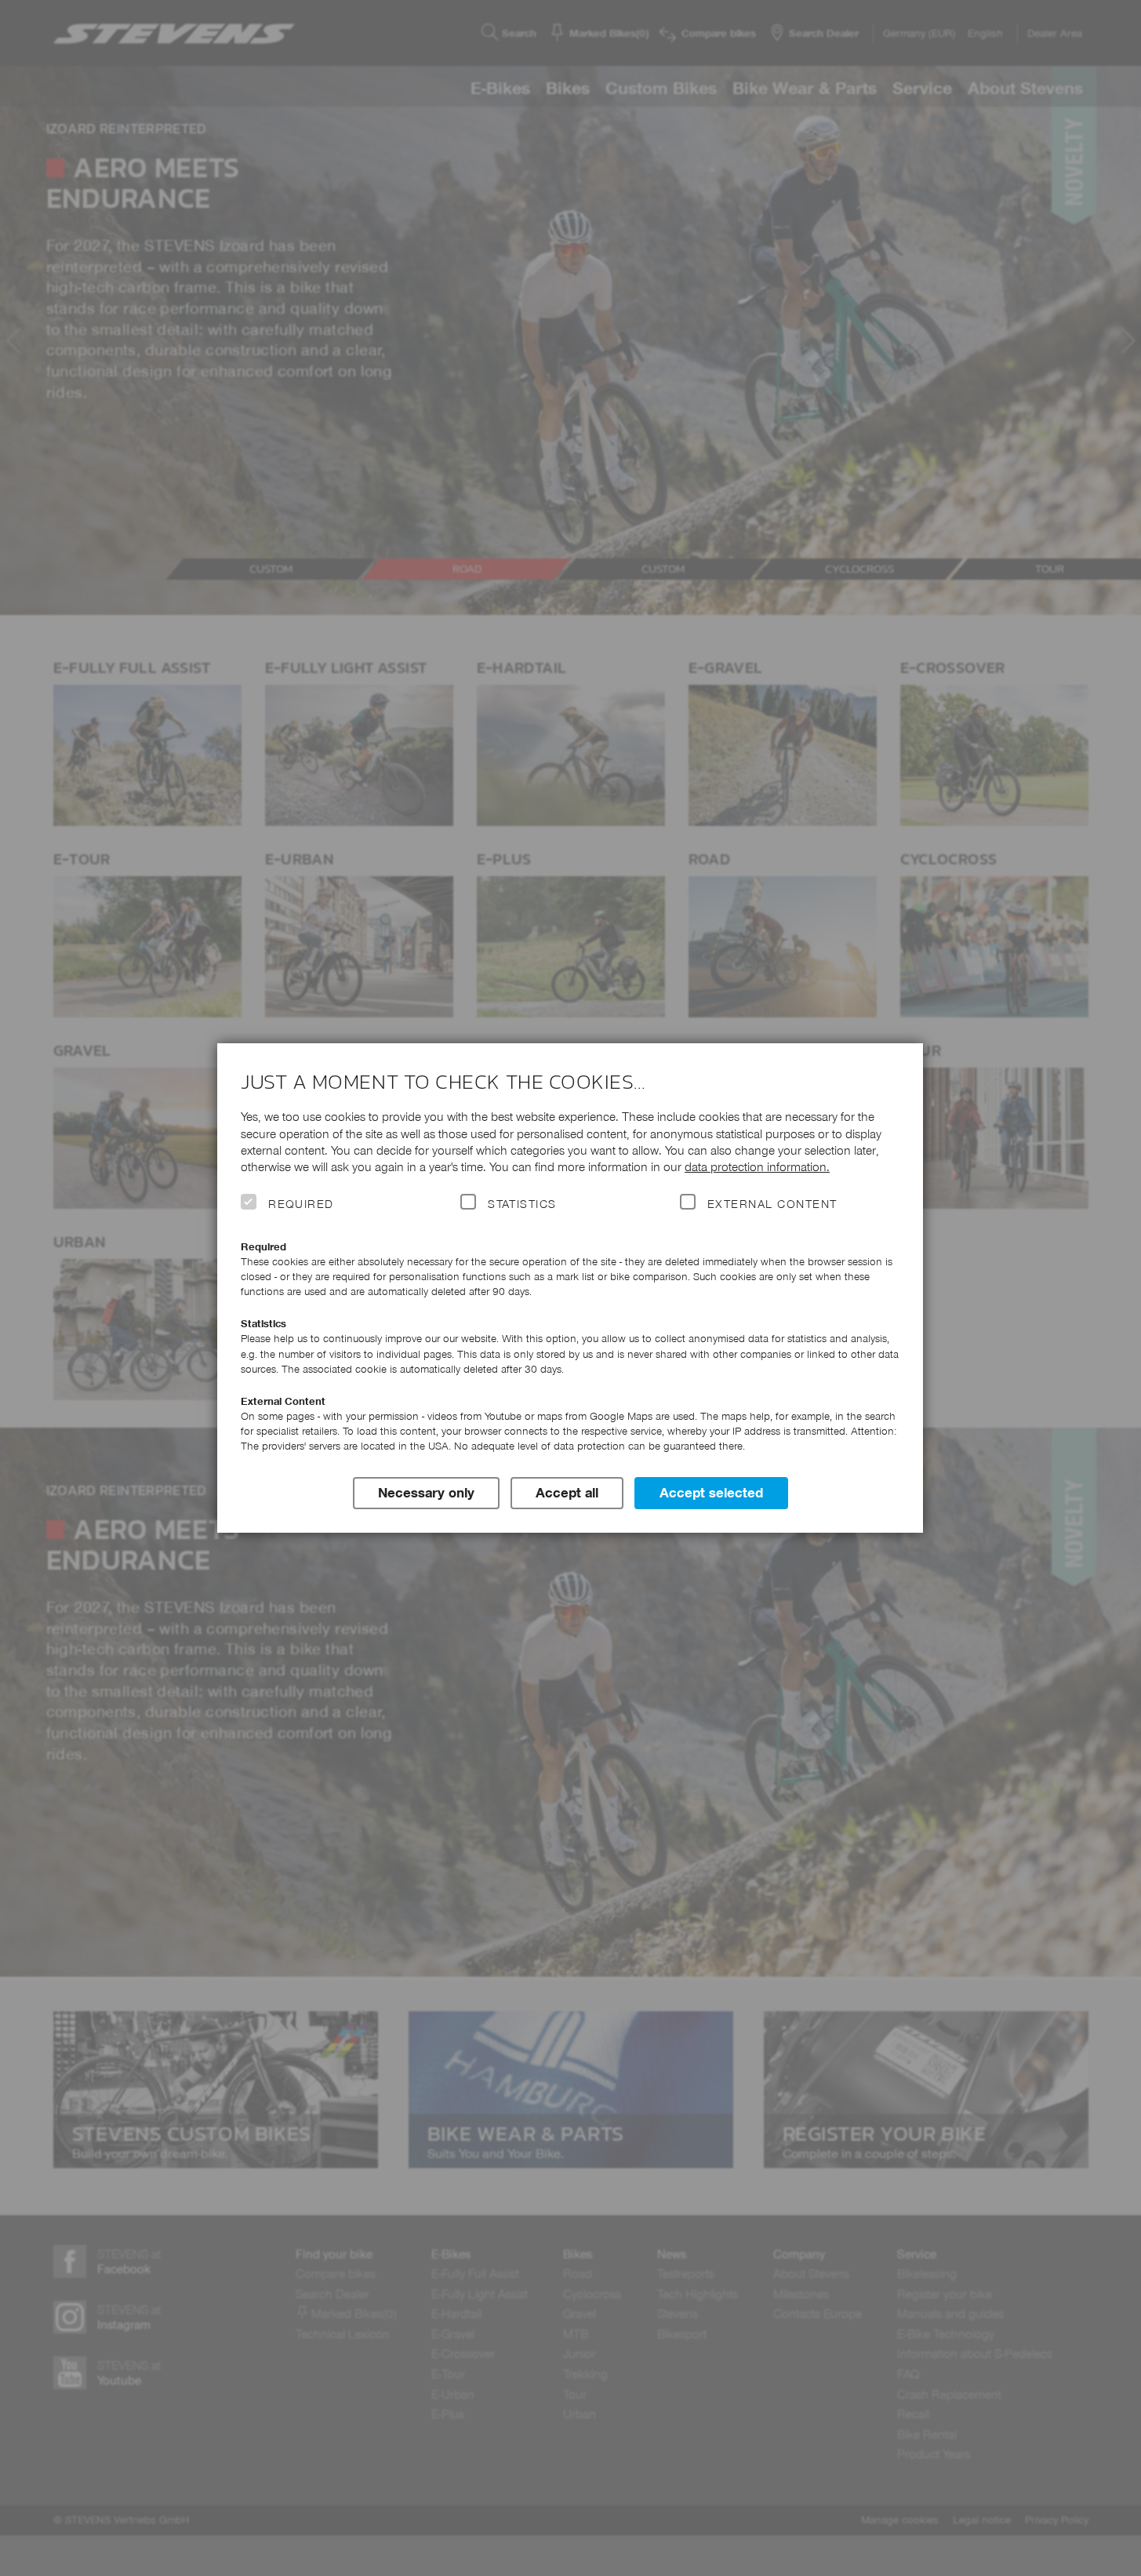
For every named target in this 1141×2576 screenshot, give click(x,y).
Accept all (567, 1493)
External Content (772, 1204)
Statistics (522, 1204)
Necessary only (426, 1493)
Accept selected (711, 1493)
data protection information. (757, 1167)
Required (301, 1204)
